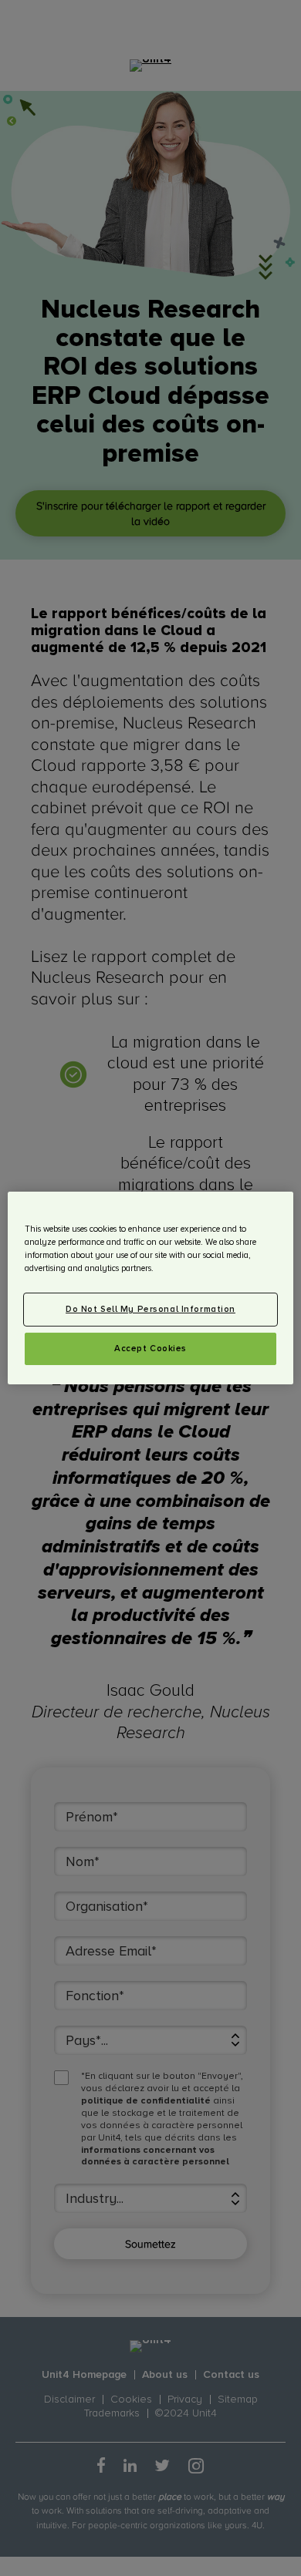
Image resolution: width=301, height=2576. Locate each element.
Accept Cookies (150, 1349)
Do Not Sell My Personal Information (150, 1309)
